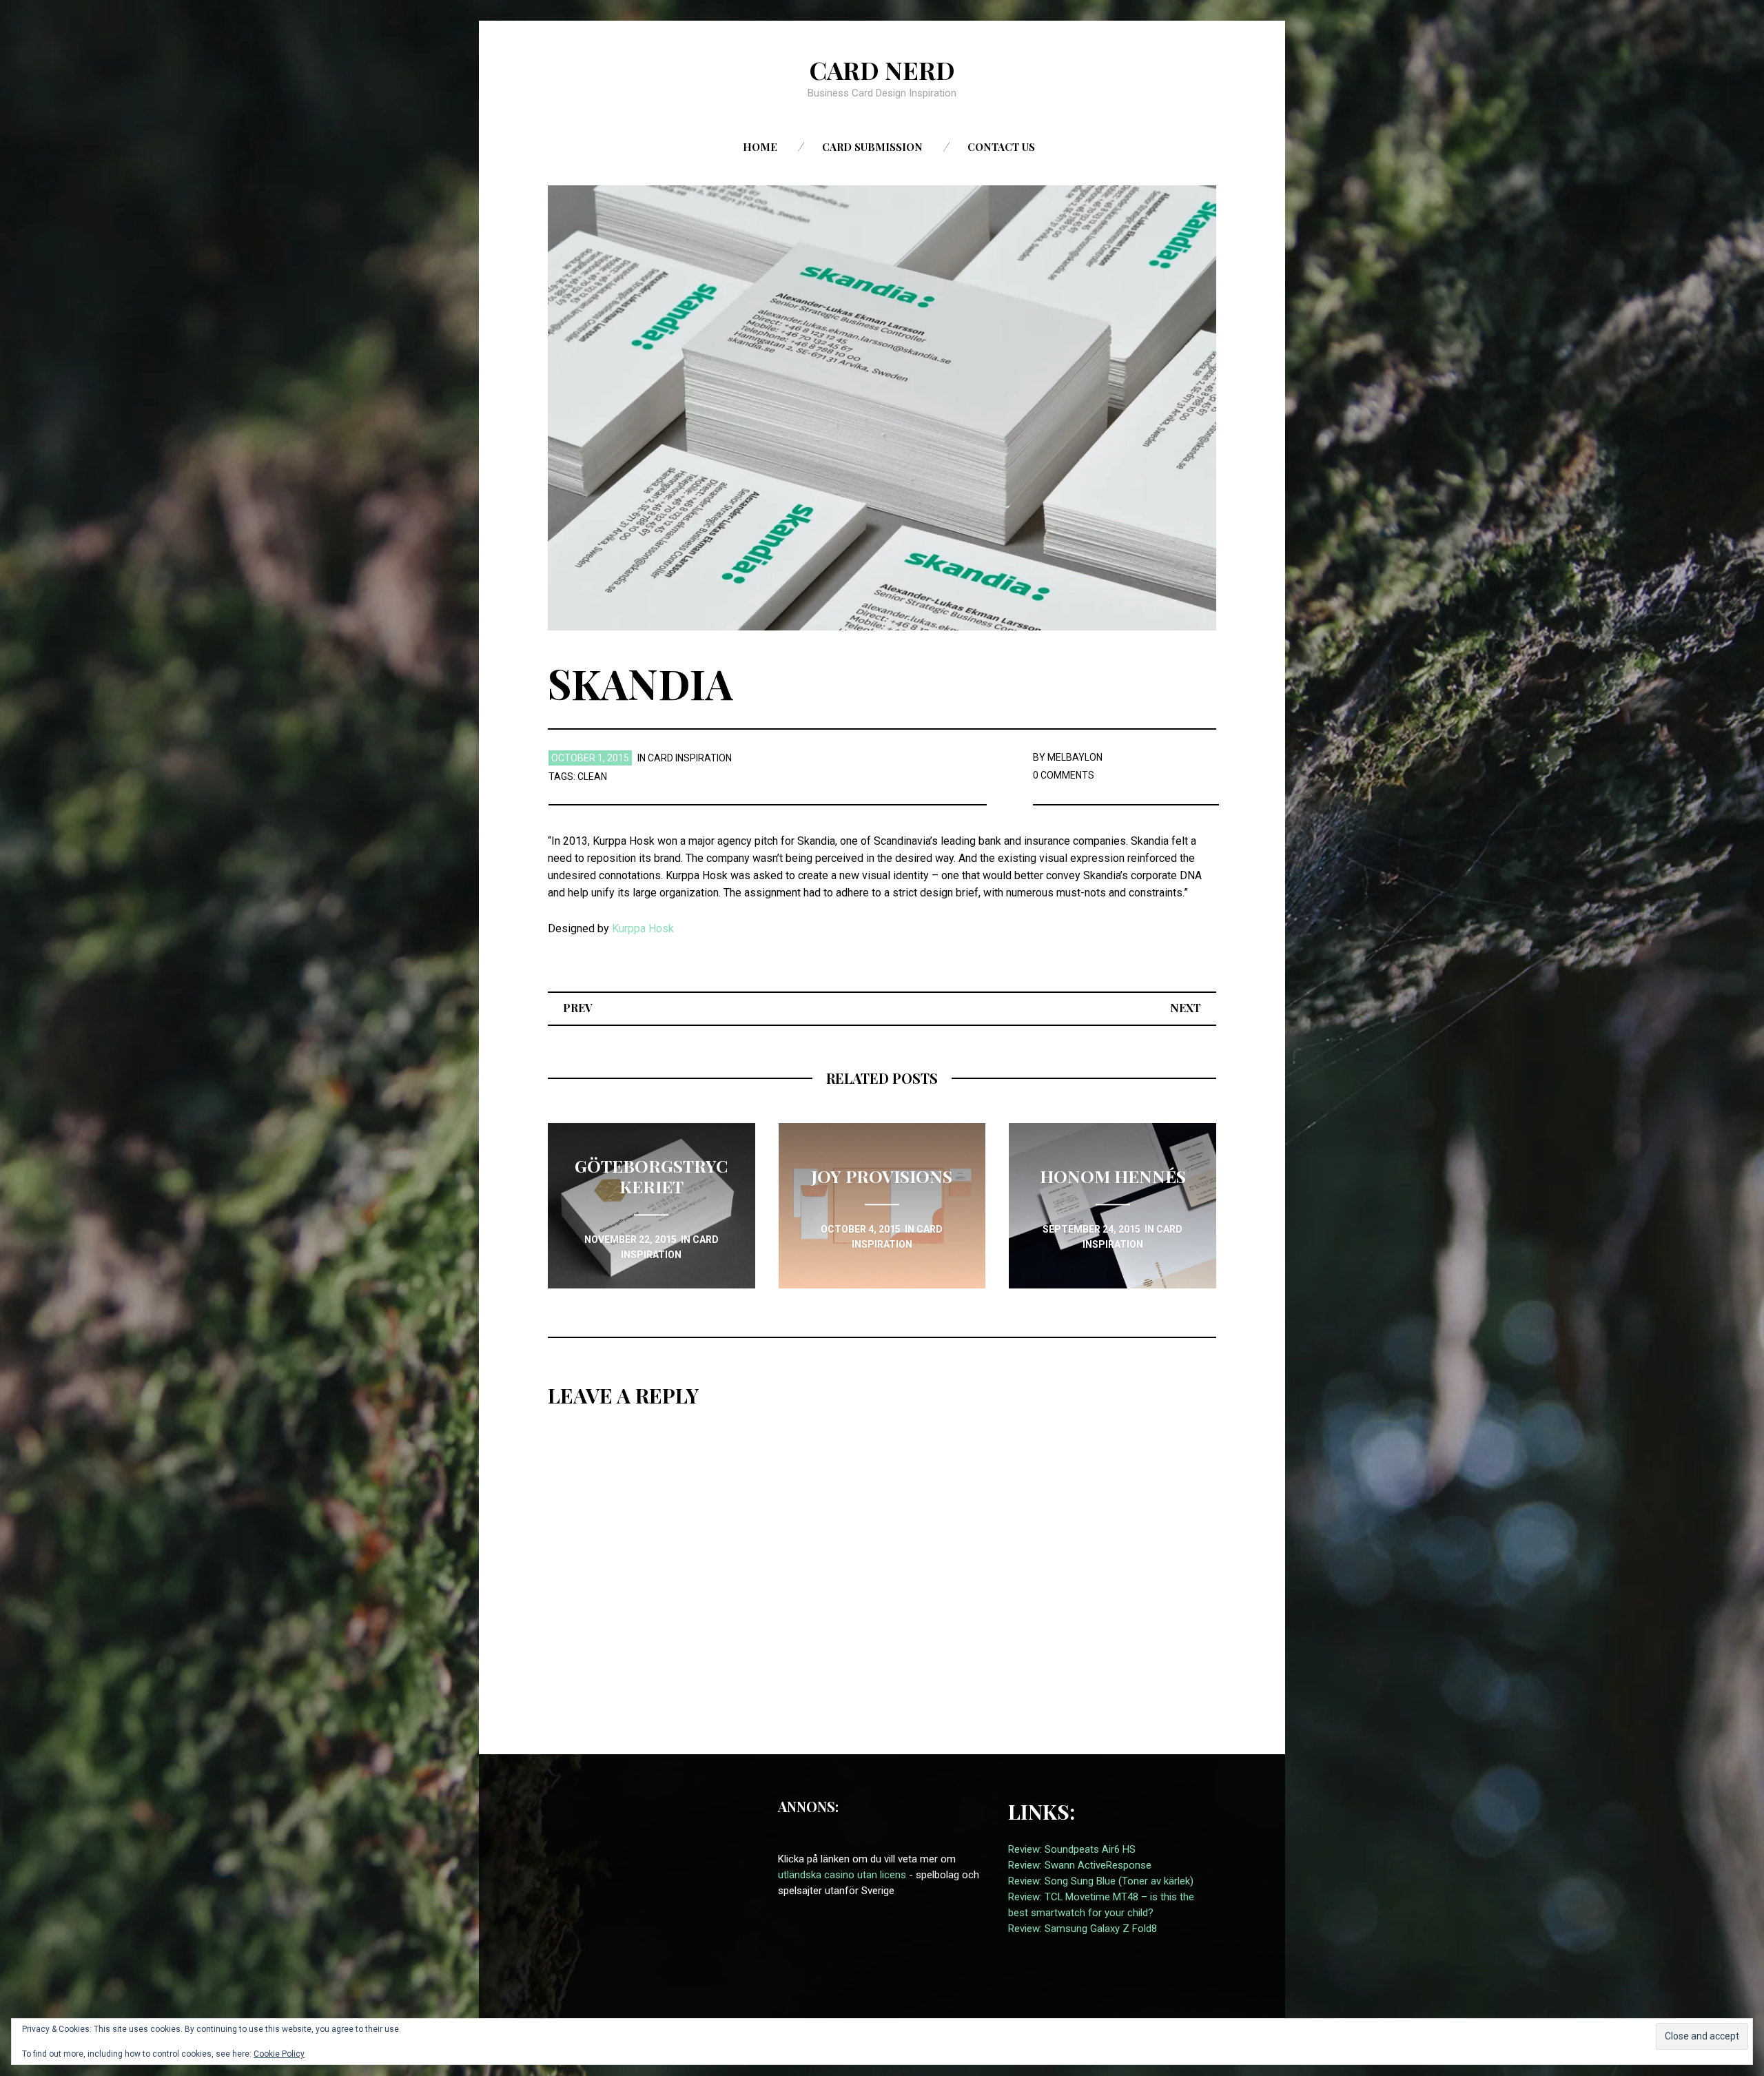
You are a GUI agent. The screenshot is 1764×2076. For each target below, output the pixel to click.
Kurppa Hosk (643, 928)
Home (760, 147)
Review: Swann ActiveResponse (1080, 1865)
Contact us (1001, 147)
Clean (592, 777)
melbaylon (1075, 757)
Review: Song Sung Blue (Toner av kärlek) (1101, 1881)
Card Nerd (882, 70)
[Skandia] (882, 407)
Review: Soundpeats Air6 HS (1072, 1849)
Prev (578, 1008)
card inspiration (690, 758)
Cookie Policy (279, 2054)
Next (1186, 1008)
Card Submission (872, 147)
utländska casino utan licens (842, 1875)
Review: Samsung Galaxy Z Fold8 (1083, 1929)
